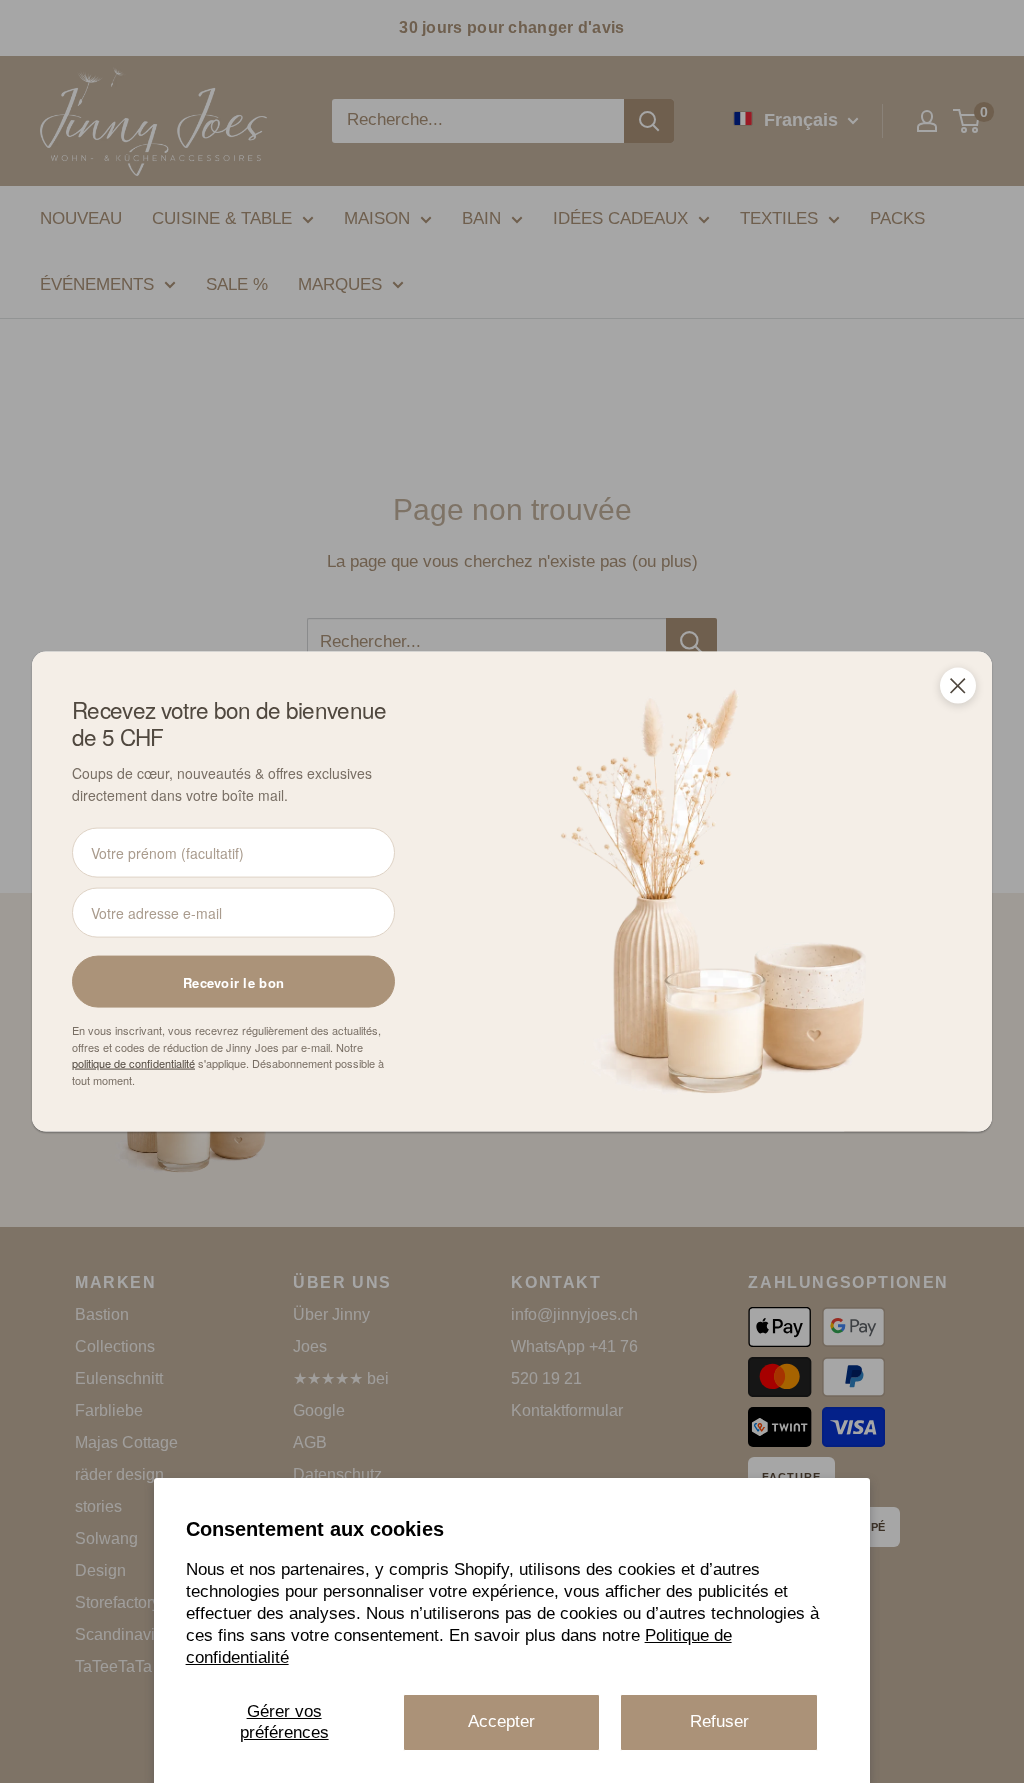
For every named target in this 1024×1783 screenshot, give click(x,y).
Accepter (501, 1721)
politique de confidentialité (133, 1063)
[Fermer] (958, 685)
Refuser (719, 1721)
